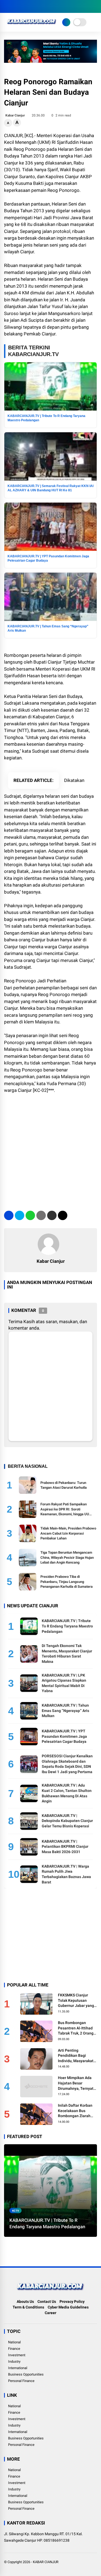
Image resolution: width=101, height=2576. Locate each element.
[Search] (95, 7)
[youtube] (31, 6)
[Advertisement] (50, 1150)
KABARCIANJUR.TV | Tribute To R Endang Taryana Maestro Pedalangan (67, 1626)
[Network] (66, 22)
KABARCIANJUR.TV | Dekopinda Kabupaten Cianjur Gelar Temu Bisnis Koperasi (67, 1821)
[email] (52, 1215)
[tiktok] (39, 6)
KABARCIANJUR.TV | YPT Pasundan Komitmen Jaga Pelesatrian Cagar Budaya (64, 1736)
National (14, 2342)
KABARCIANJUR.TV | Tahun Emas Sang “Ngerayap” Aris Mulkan (65, 1710)
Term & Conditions (28, 2307)
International (18, 2368)
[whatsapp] (30, 1215)
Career (50, 2313)
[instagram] (23, 6)
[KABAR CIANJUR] (32, 26)
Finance (14, 2349)
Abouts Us (25, 2301)
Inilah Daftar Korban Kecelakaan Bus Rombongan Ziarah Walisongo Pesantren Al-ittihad (76, 2111)
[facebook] (7, 6)
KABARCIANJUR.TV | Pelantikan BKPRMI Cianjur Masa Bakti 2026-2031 (65, 1847)
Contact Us (47, 2301)
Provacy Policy (72, 2301)
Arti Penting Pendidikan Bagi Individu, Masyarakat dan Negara (76, 2056)
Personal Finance (21, 2381)
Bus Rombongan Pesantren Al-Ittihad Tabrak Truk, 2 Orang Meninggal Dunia (76, 2028)
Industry (14, 2361)
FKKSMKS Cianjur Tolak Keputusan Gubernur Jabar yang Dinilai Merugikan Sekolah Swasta (76, 2001)
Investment (17, 2355)
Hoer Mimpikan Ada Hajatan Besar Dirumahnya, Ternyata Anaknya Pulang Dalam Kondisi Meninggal (77, 2083)
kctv (16, 2210)
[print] (41, 1215)
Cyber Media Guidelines (68, 2307)
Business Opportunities (26, 2374)
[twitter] (15, 6)
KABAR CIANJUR (46, 2562)
